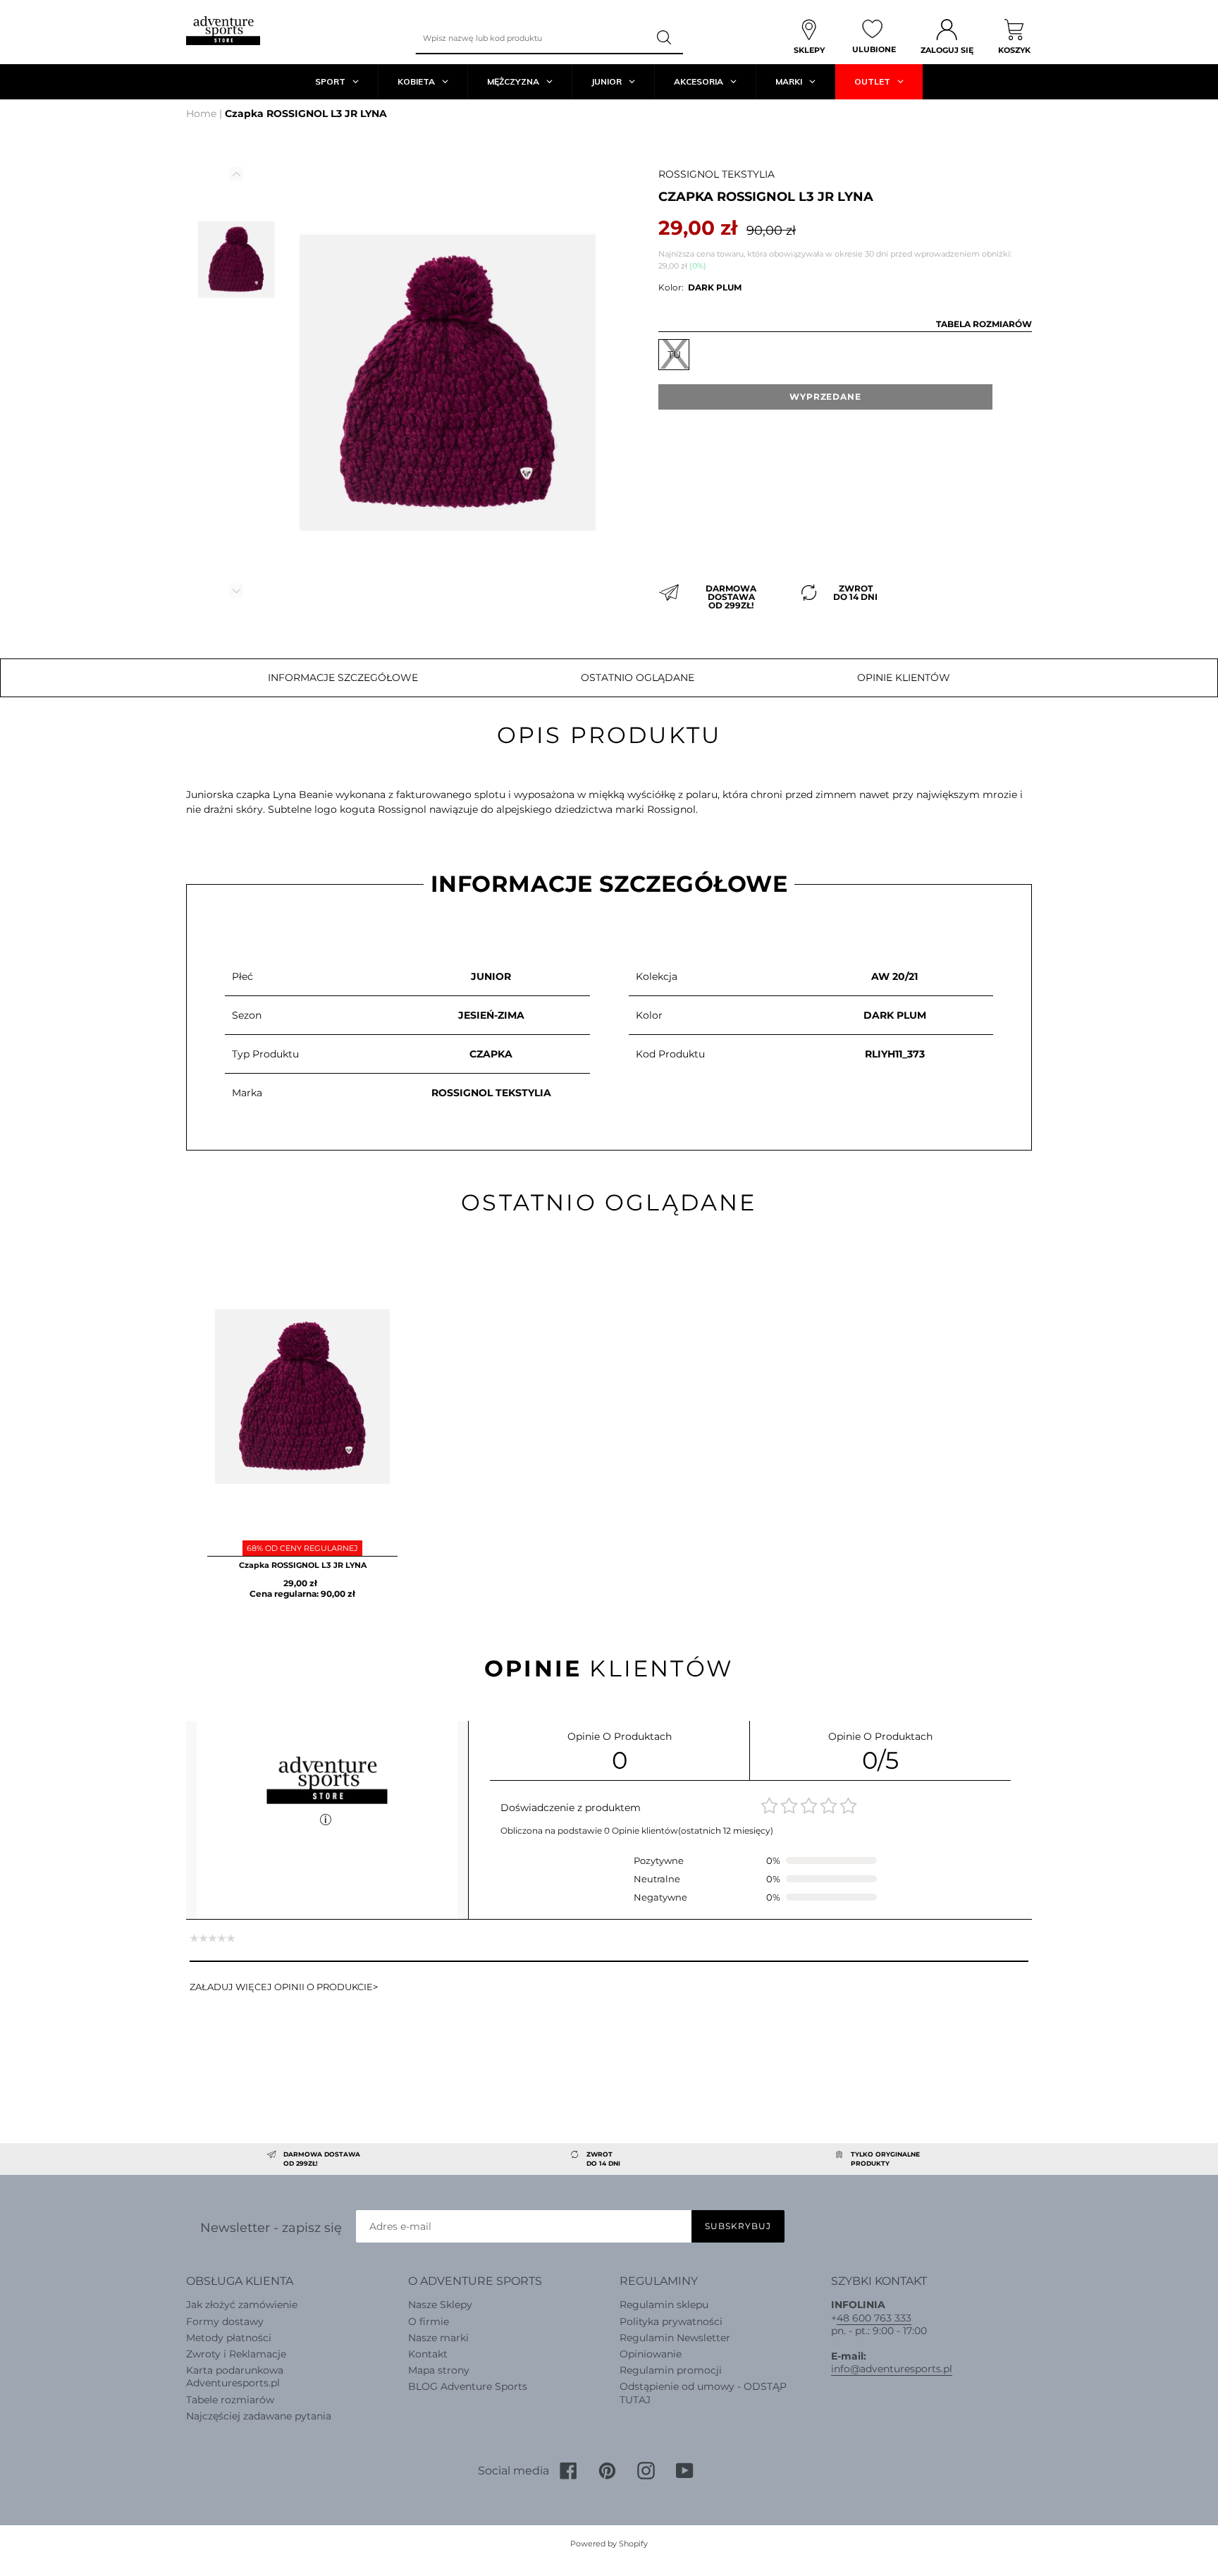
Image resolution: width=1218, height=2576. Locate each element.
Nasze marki (438, 2338)
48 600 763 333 (874, 2318)
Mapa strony (439, 2370)
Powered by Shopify (609, 2544)
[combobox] (531, 38)
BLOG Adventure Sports (468, 2386)
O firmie (429, 2322)
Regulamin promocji (671, 2370)
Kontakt (428, 2354)
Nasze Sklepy (440, 2305)
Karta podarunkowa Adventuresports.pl (235, 2376)
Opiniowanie (651, 2354)
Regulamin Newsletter (675, 2338)
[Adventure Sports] (223, 31)
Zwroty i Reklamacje (236, 2354)
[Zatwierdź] (665, 38)
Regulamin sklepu (664, 2305)
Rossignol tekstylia (716, 174)
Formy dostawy (225, 2322)
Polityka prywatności (671, 2322)
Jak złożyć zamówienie (242, 2305)
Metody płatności (229, 2338)
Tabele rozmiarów (230, 2400)
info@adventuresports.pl (892, 2369)
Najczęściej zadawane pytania (259, 2416)
